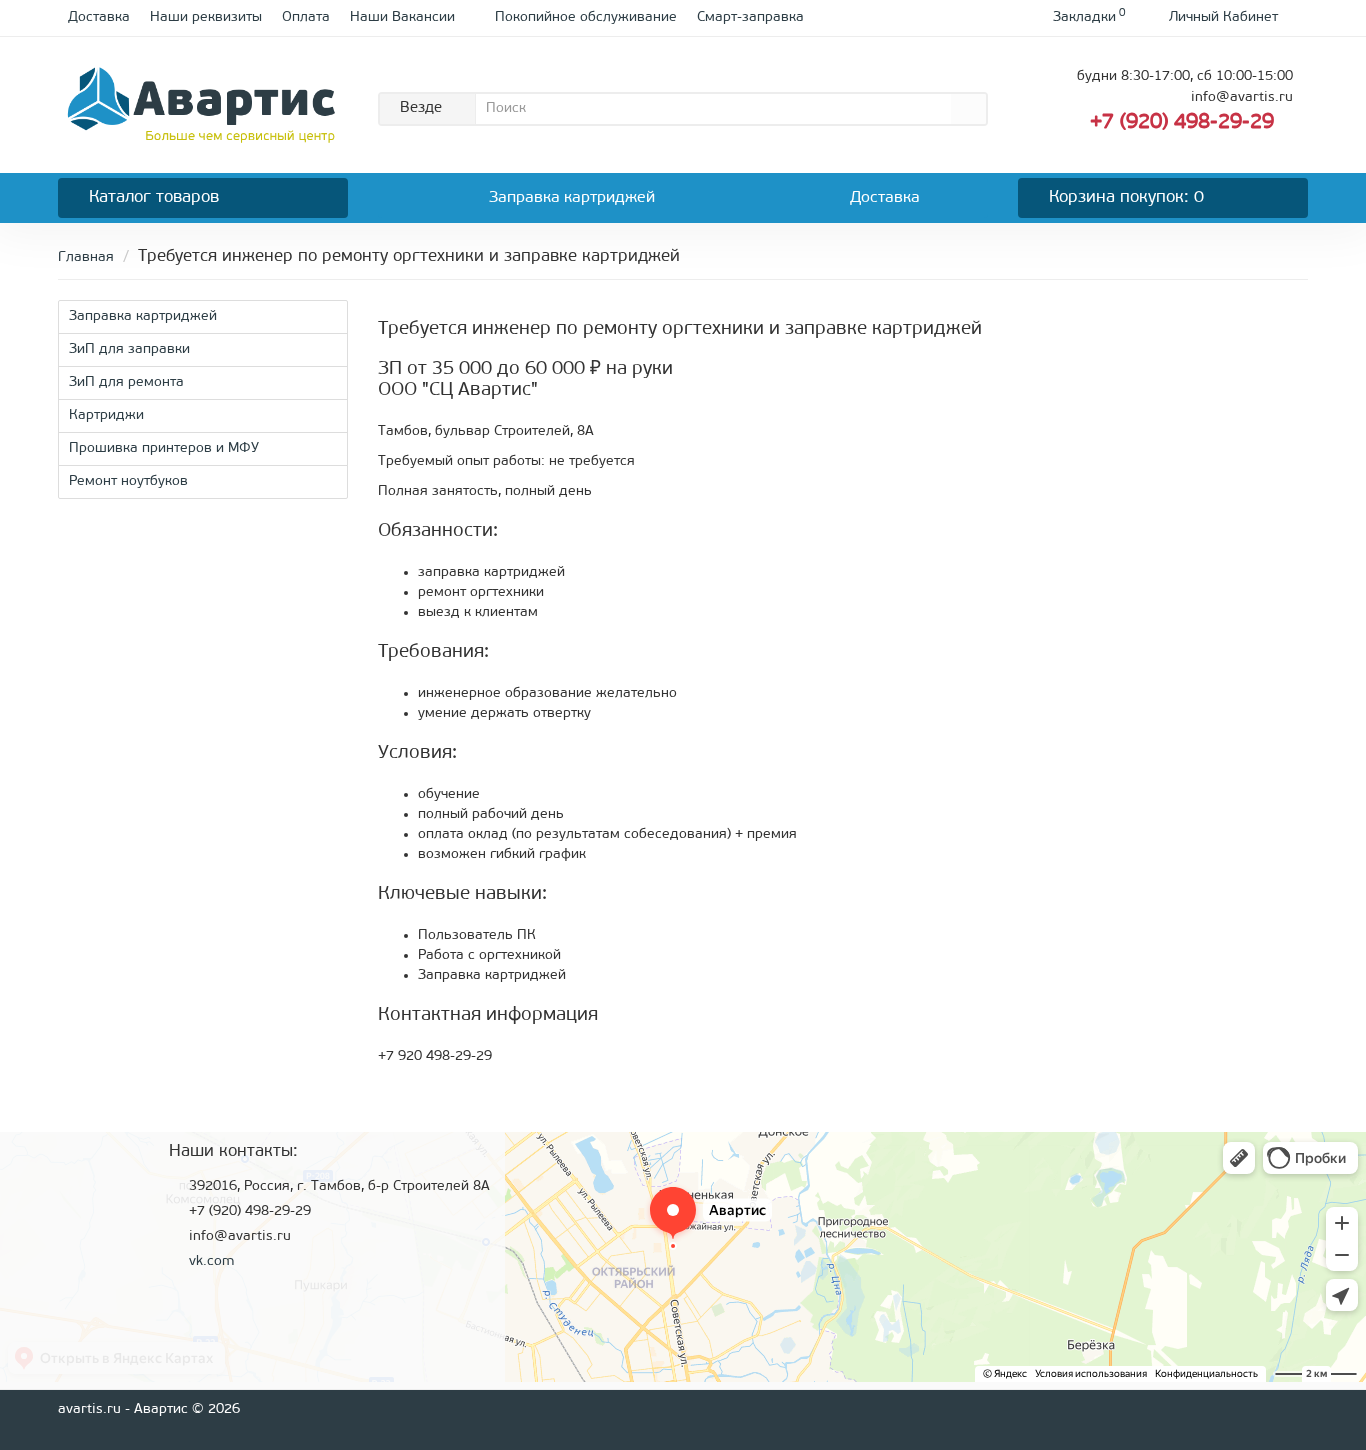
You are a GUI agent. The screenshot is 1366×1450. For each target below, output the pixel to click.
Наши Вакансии (402, 17)
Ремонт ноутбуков (128, 481)
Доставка (99, 17)
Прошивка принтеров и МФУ (164, 448)
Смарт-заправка (750, 17)
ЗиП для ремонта (126, 382)
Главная (86, 257)
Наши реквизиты (206, 17)
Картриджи (106, 415)
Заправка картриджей (572, 198)
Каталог (154, 197)
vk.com (211, 1261)
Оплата (306, 17)
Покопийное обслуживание (586, 17)
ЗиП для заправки (129, 349)
